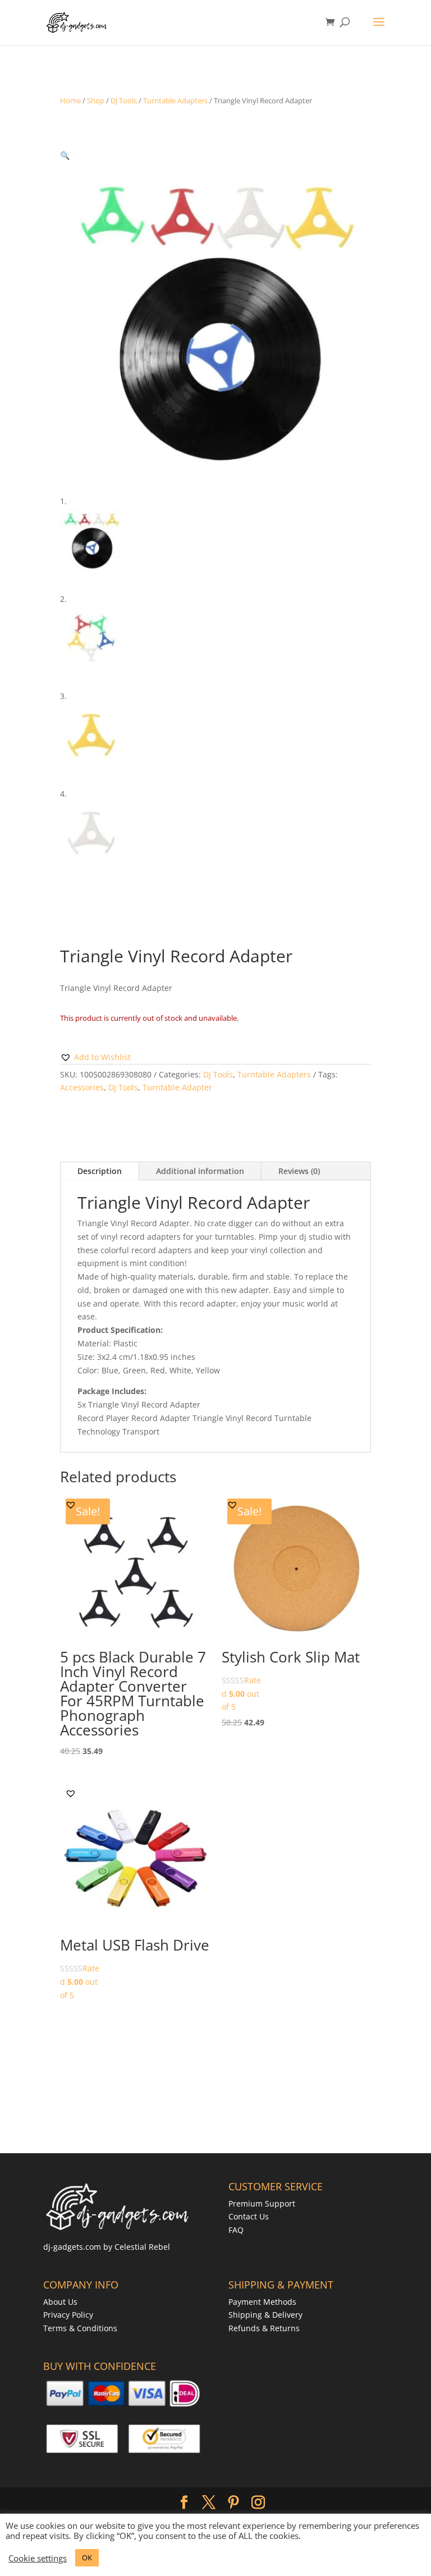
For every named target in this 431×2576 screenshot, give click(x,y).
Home (70, 101)
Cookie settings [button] (38, 2558)
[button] (65, 155)
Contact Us (249, 2216)
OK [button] (87, 2557)
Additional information (200, 1171)
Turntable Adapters (175, 101)
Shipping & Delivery (265, 2315)
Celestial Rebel (142, 2247)
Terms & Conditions (80, 2328)
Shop (96, 101)
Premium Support (262, 2203)
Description (100, 1171)
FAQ (236, 2230)
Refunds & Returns (264, 2328)
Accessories (82, 1087)
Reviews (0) (299, 1171)
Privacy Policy (68, 2315)
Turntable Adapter (177, 1087)
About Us (60, 2302)
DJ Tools (124, 101)
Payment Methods (262, 2302)
